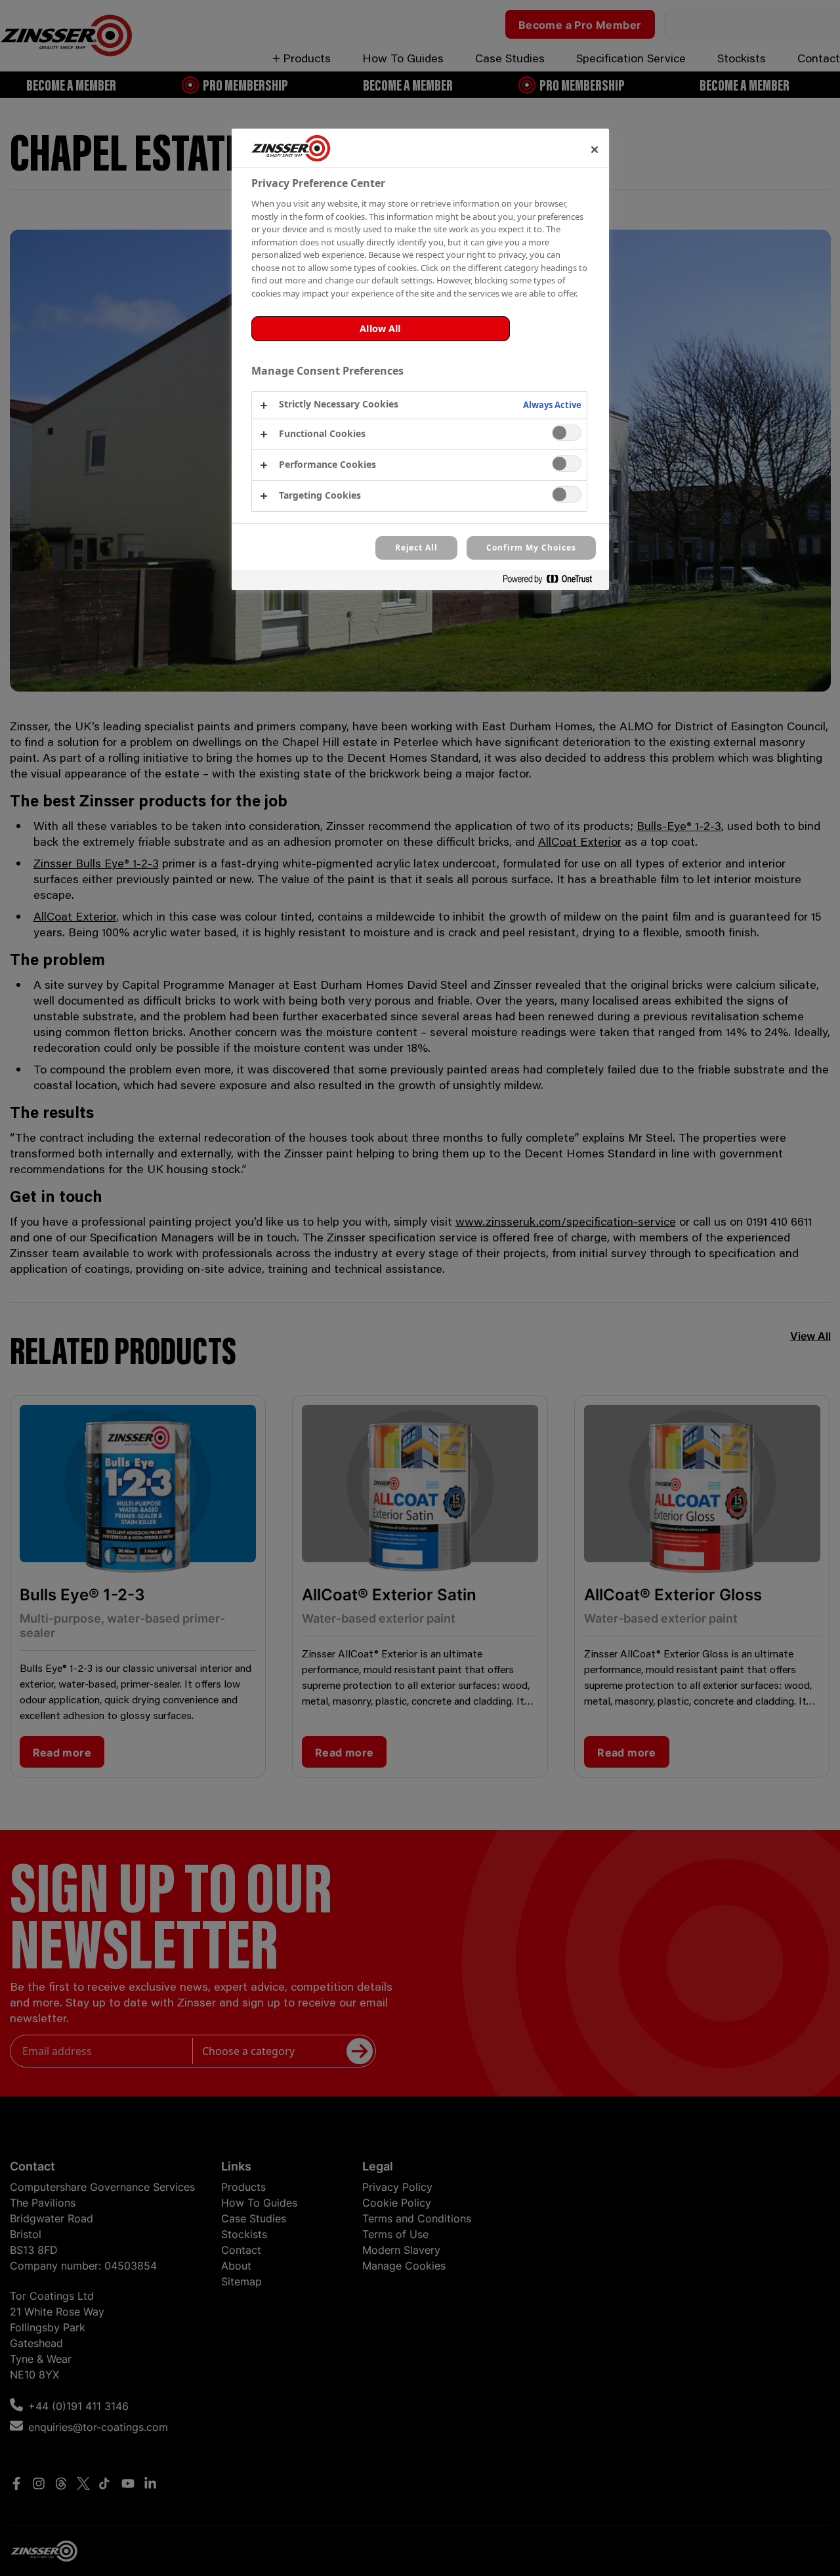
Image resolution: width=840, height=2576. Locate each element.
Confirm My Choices (531, 548)
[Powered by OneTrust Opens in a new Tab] (553, 582)
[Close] (595, 150)
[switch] (567, 433)
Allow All (380, 328)
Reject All (417, 548)
